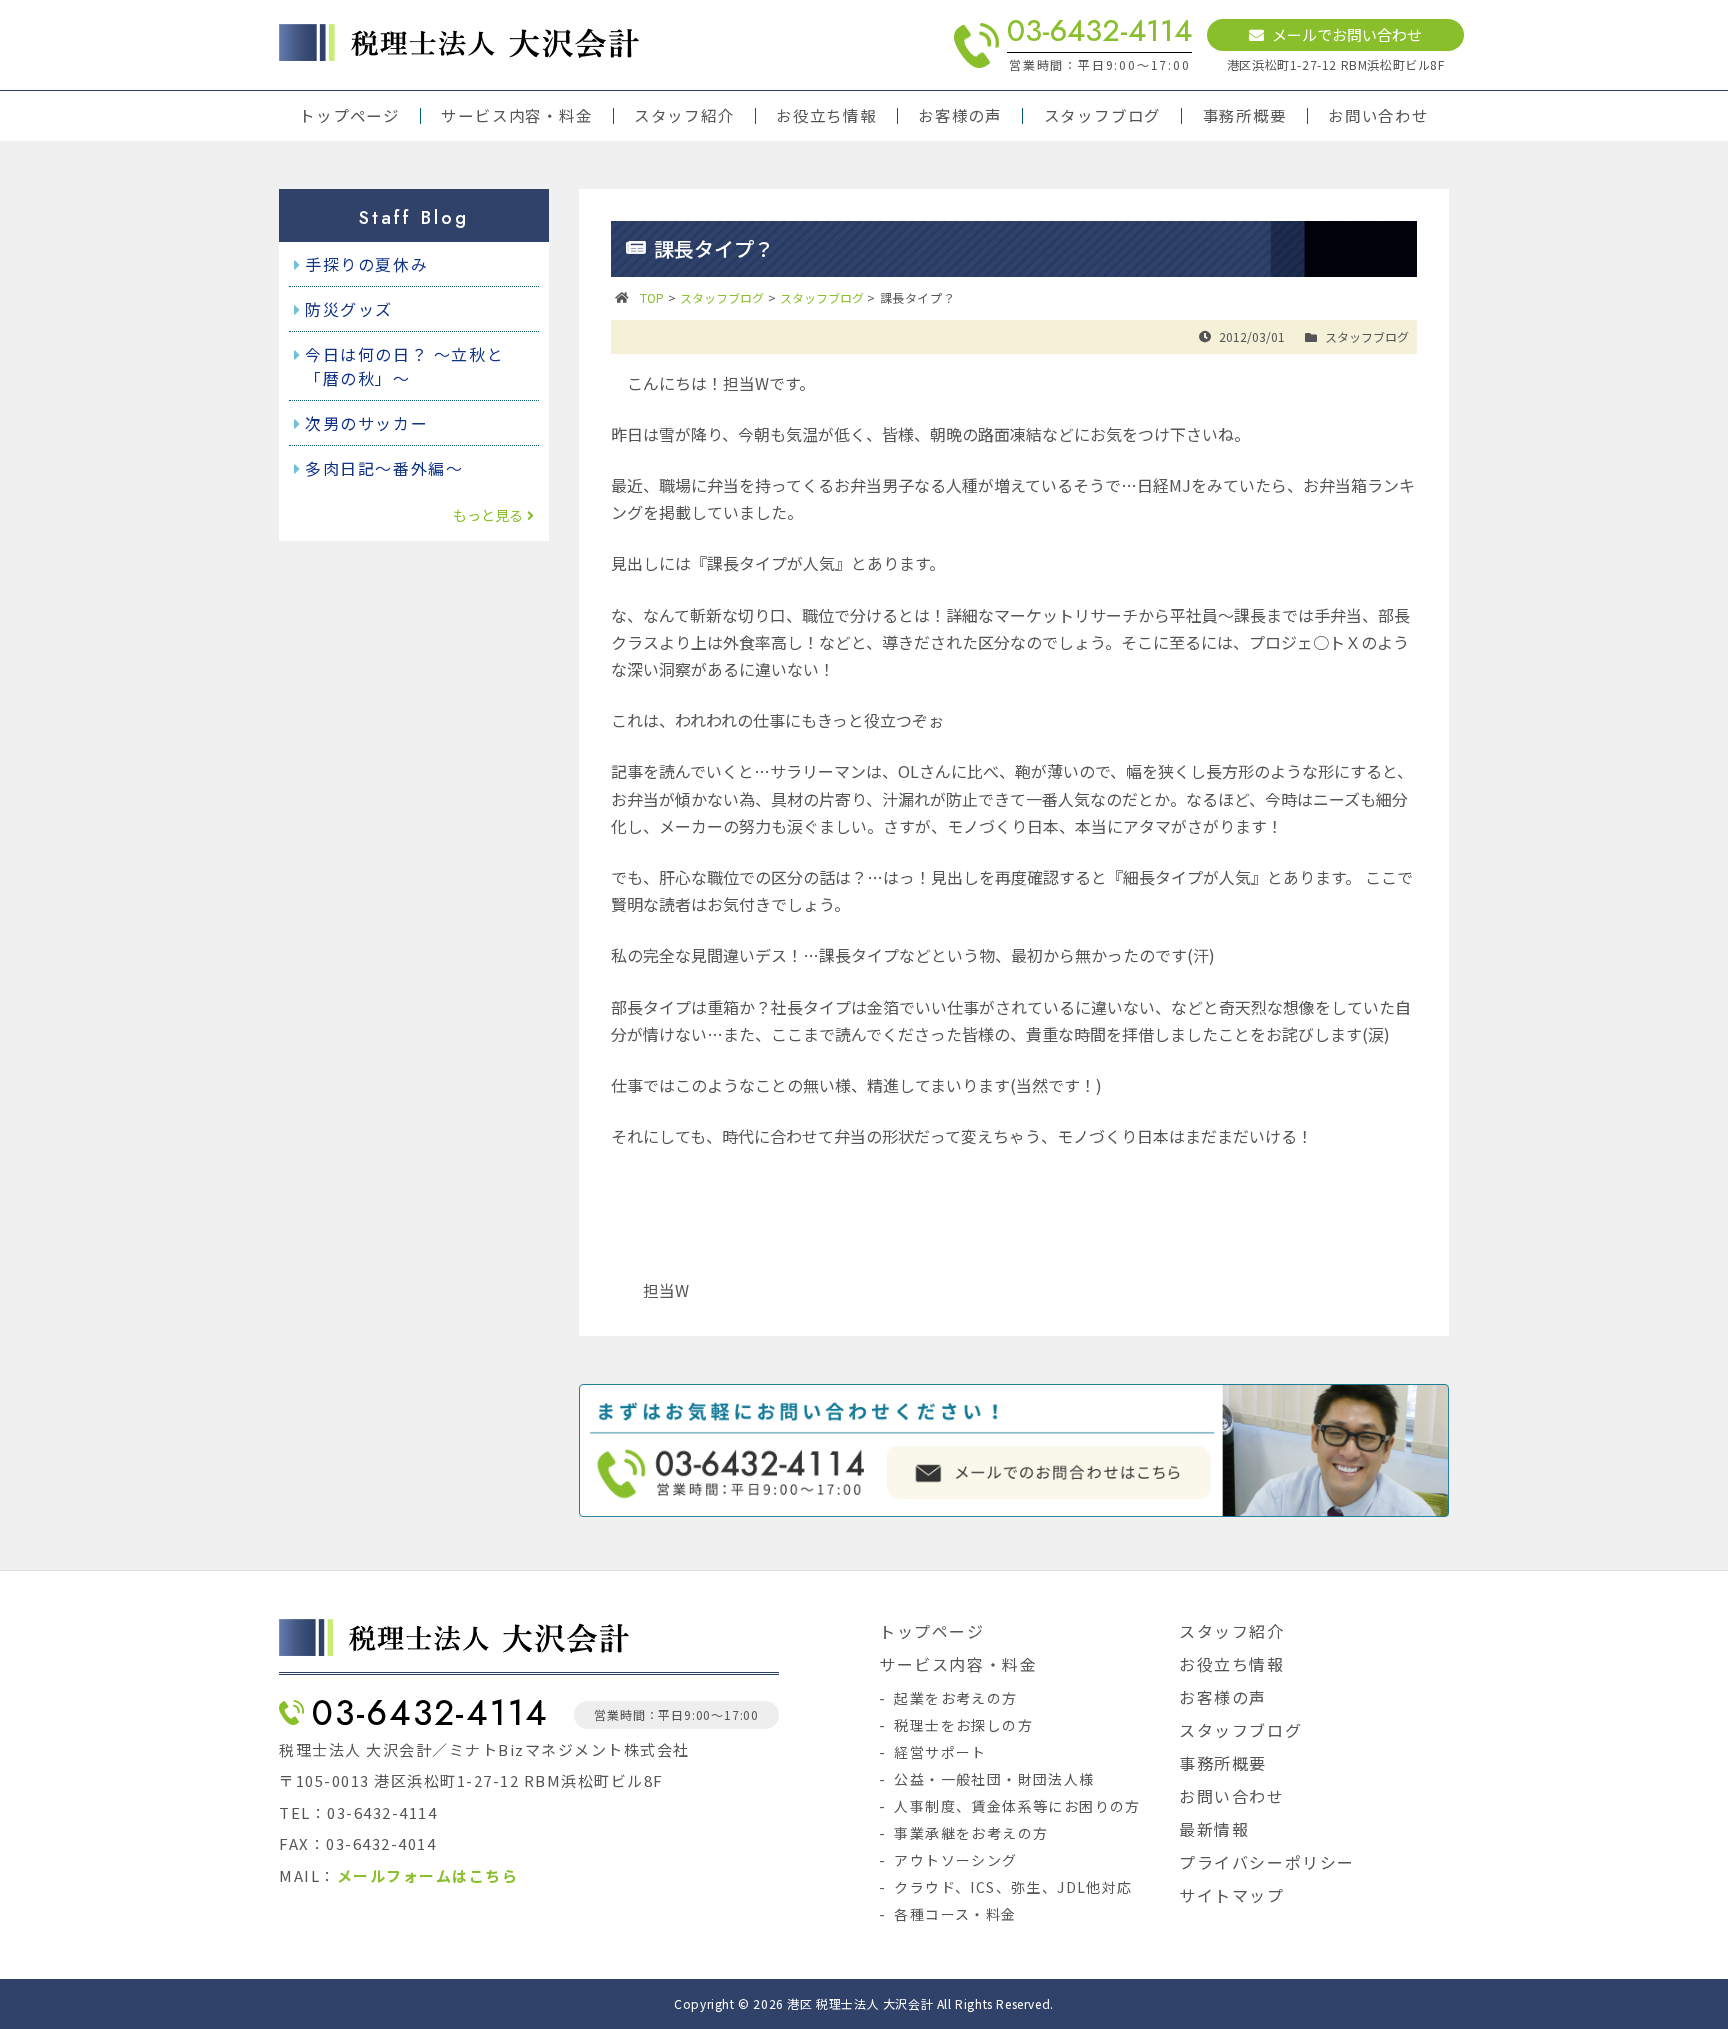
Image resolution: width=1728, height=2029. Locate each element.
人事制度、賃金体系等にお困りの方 (1017, 1806)
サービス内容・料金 (516, 116)
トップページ (349, 116)
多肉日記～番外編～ (384, 468)
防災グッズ (349, 309)
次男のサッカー (366, 423)
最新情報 (1214, 1829)
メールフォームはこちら (428, 1875)
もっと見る (488, 515)
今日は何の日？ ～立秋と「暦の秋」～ (404, 366)
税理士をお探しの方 (963, 1725)
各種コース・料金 (955, 1914)
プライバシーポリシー (1267, 1862)
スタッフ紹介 (684, 116)
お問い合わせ (1378, 116)
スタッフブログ (1102, 116)
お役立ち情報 (826, 116)
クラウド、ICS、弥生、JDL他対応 (1013, 1887)
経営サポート (940, 1752)
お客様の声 (960, 116)
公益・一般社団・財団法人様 (994, 1779)
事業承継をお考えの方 (971, 1833)
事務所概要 (1245, 116)
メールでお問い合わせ (1347, 34)
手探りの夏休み (366, 264)
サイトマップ (1232, 1895)
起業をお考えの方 (955, 1698)
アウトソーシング (955, 1860)
